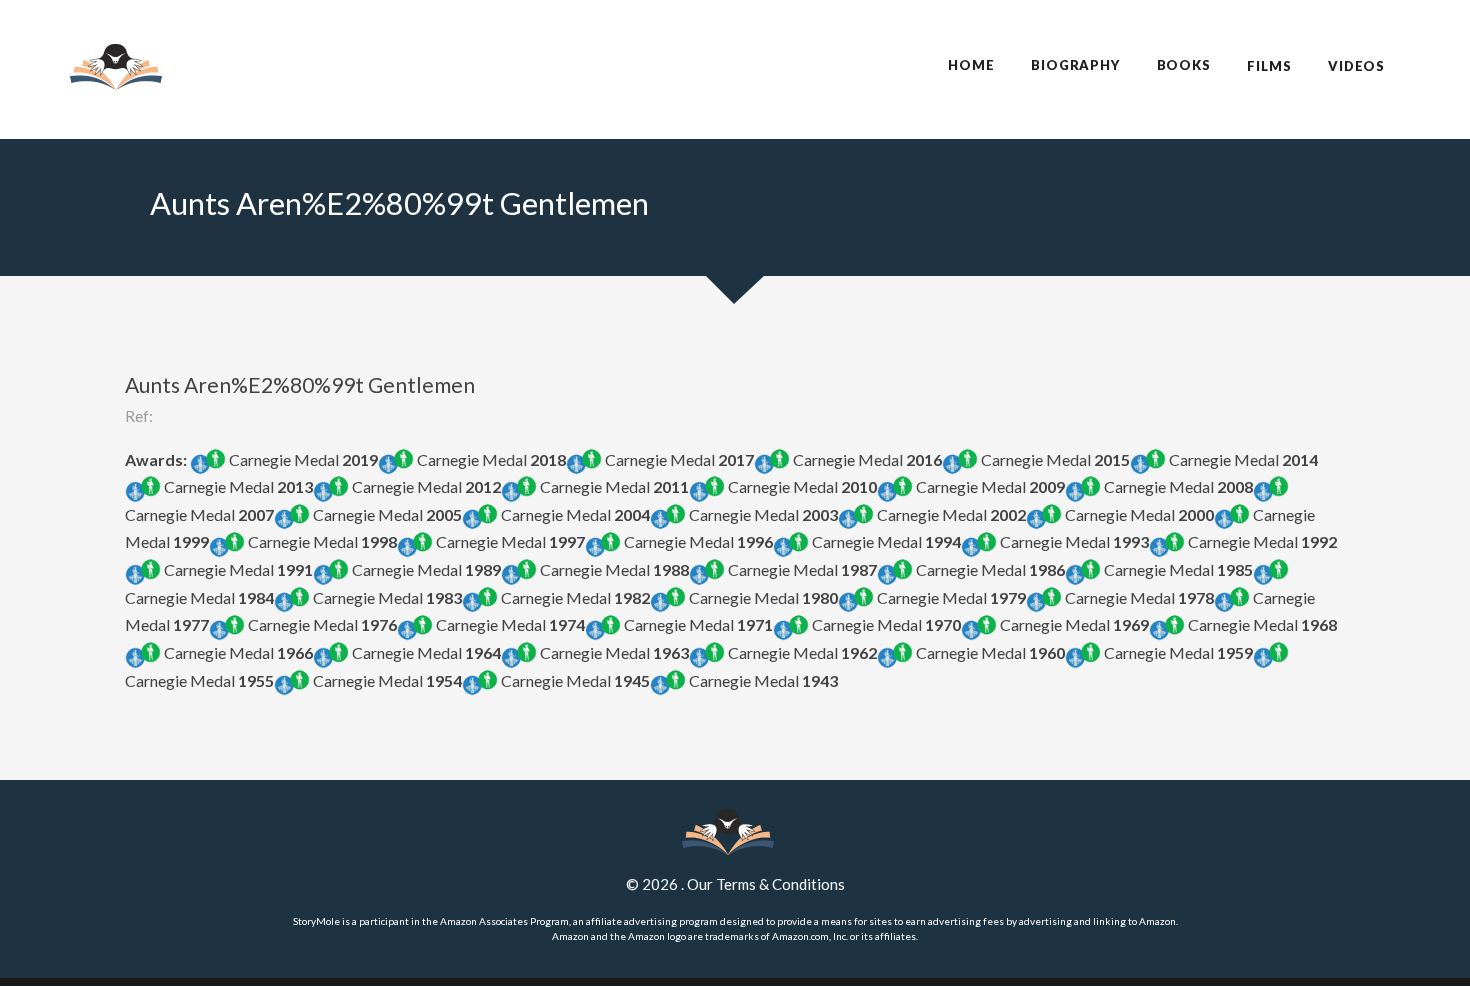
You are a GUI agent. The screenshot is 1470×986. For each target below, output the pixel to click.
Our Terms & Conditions (766, 884)
